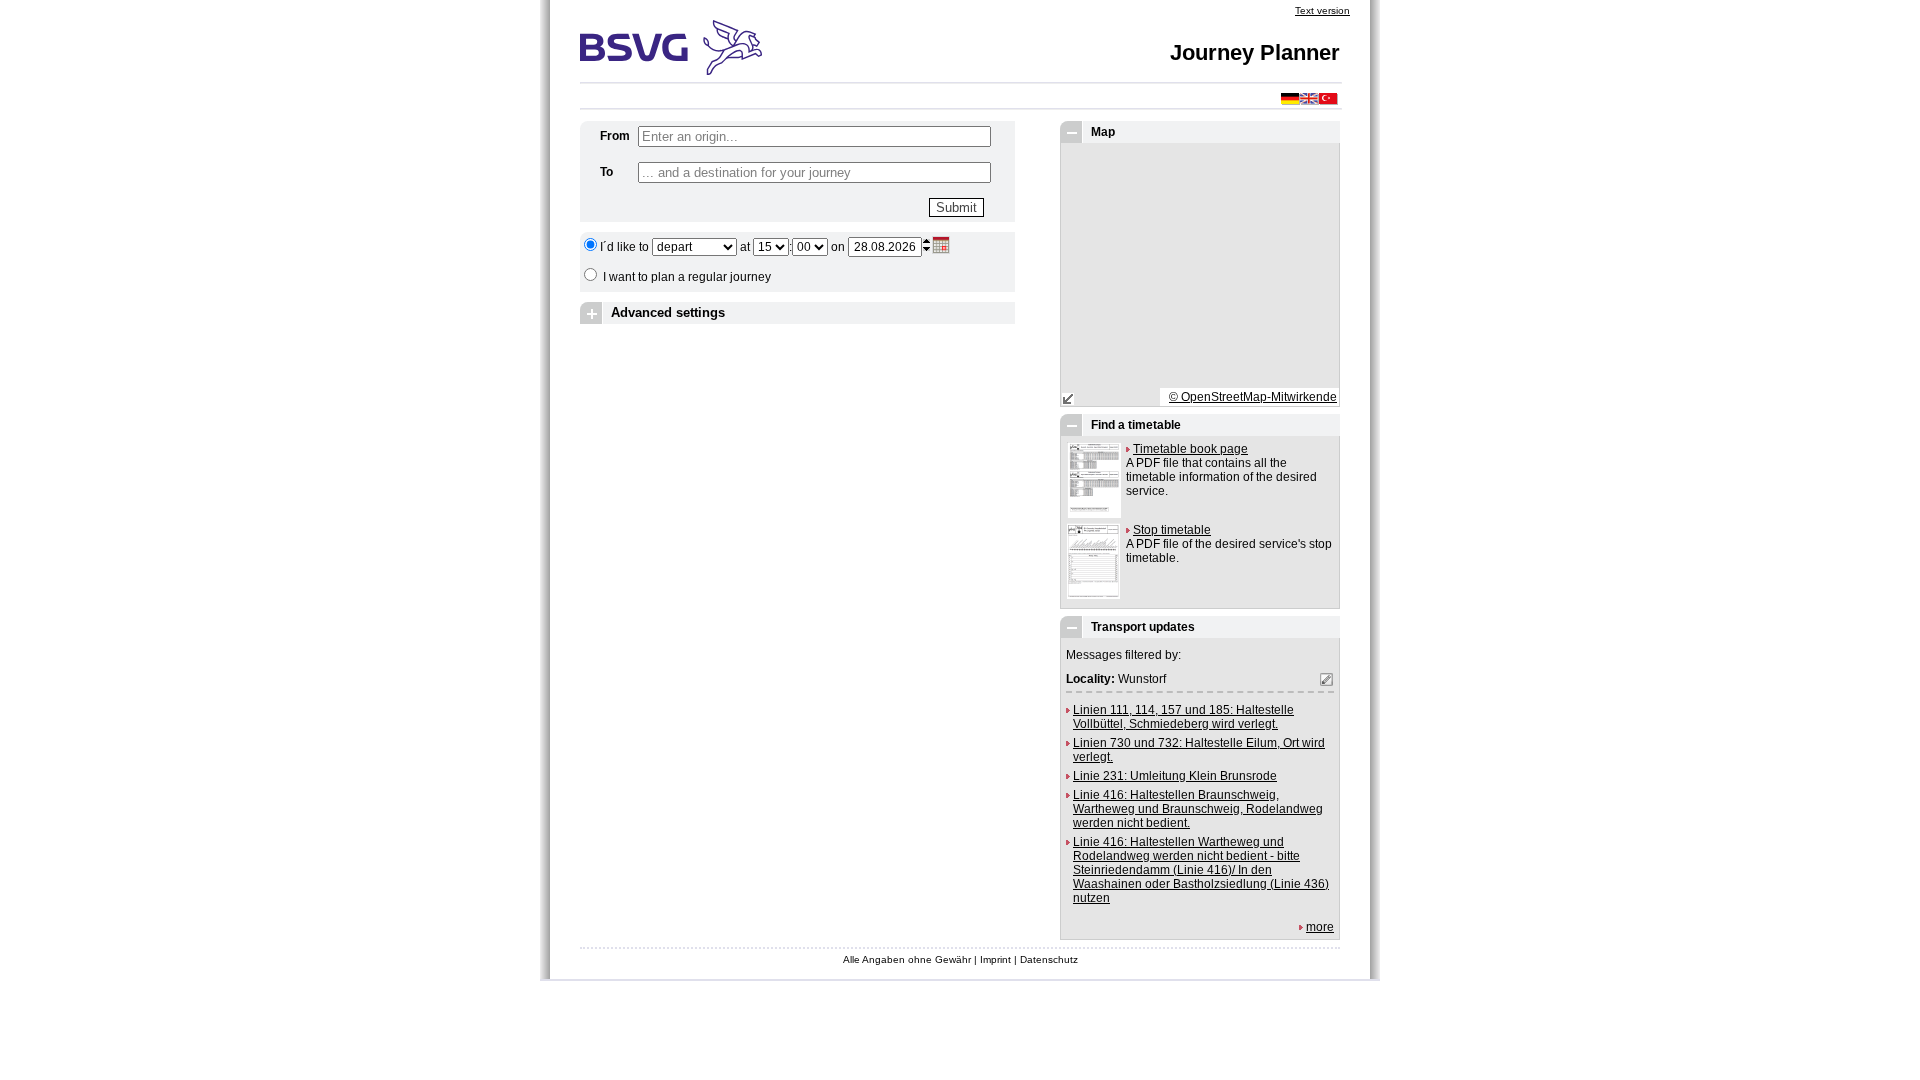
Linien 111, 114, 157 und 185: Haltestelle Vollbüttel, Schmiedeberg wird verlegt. (1183, 717)
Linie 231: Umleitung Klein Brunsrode (1175, 776)
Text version (1322, 10)
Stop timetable (1172, 530)
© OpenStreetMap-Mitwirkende (1253, 397)
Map (1103, 132)
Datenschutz (1049, 959)
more (1320, 927)
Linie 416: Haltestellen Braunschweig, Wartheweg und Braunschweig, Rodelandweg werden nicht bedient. (1198, 809)
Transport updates (1143, 627)
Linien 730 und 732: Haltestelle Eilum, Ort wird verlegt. (1199, 750)
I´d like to (624, 247)
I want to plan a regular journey (687, 277)
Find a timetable (1136, 425)
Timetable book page (1190, 449)
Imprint (995, 959)
